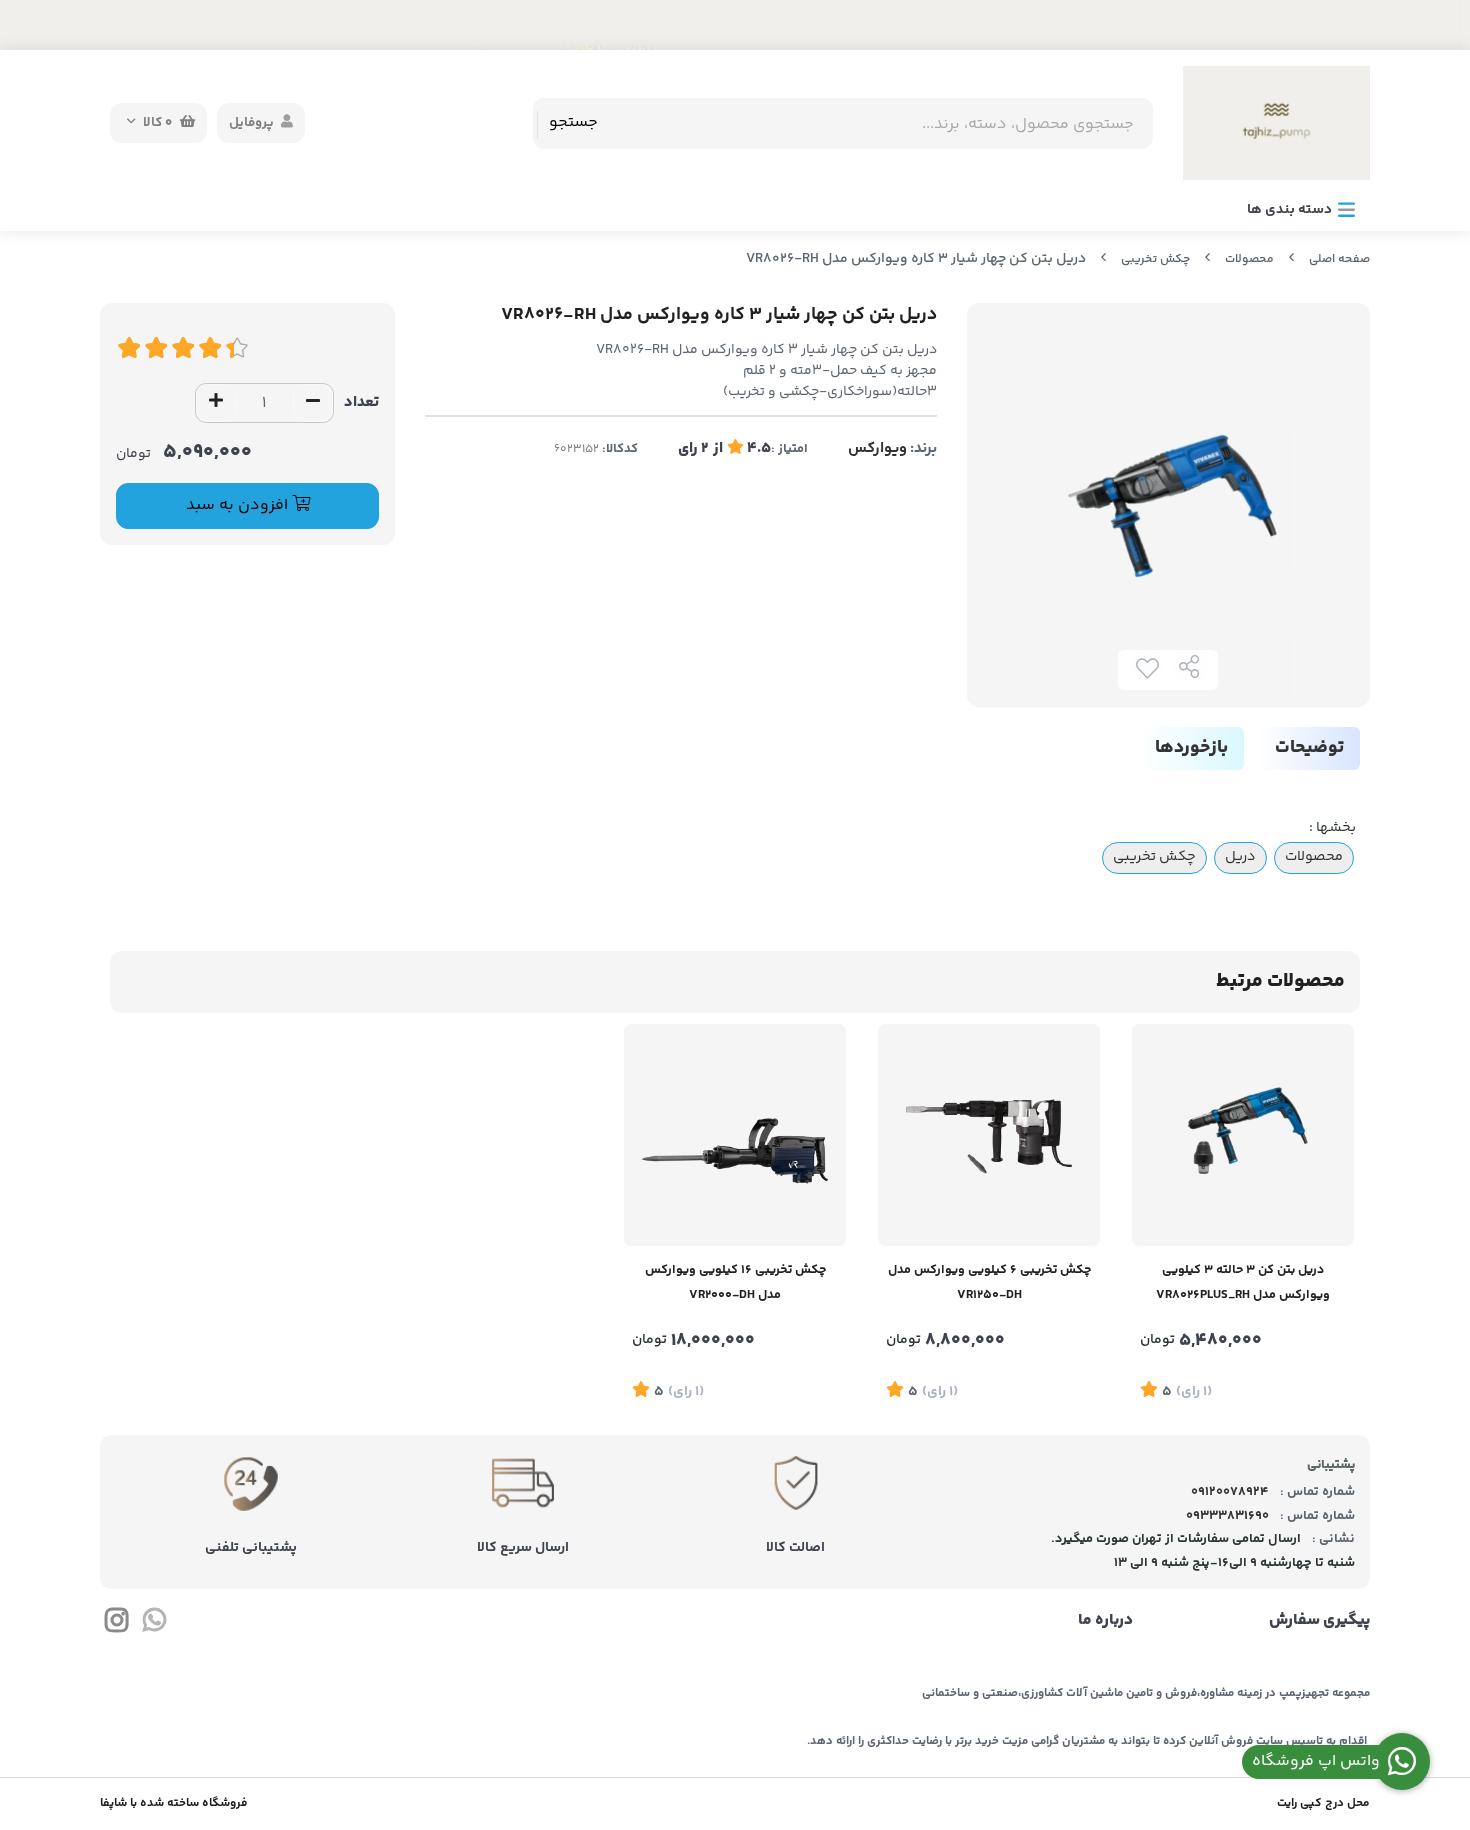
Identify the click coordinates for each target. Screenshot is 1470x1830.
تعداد (361, 402)
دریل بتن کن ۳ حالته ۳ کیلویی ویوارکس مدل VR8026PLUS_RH (1243, 1282)
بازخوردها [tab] (1191, 748)
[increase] (216, 403)
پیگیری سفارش (1319, 1621)
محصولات (1249, 259)
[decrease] (313, 403)
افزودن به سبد (239, 505)
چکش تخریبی (1155, 259)
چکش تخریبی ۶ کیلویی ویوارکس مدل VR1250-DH (989, 1282)
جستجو (573, 122)
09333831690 (1227, 1516)
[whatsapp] (153, 1624)
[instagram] (116, 1624)
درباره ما (1105, 1621)
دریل (1240, 857)
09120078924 (1230, 1492)
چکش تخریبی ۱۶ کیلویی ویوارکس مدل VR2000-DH (735, 1282)
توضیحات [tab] (1309, 748)
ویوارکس (877, 448)
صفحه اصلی (1339, 259)
